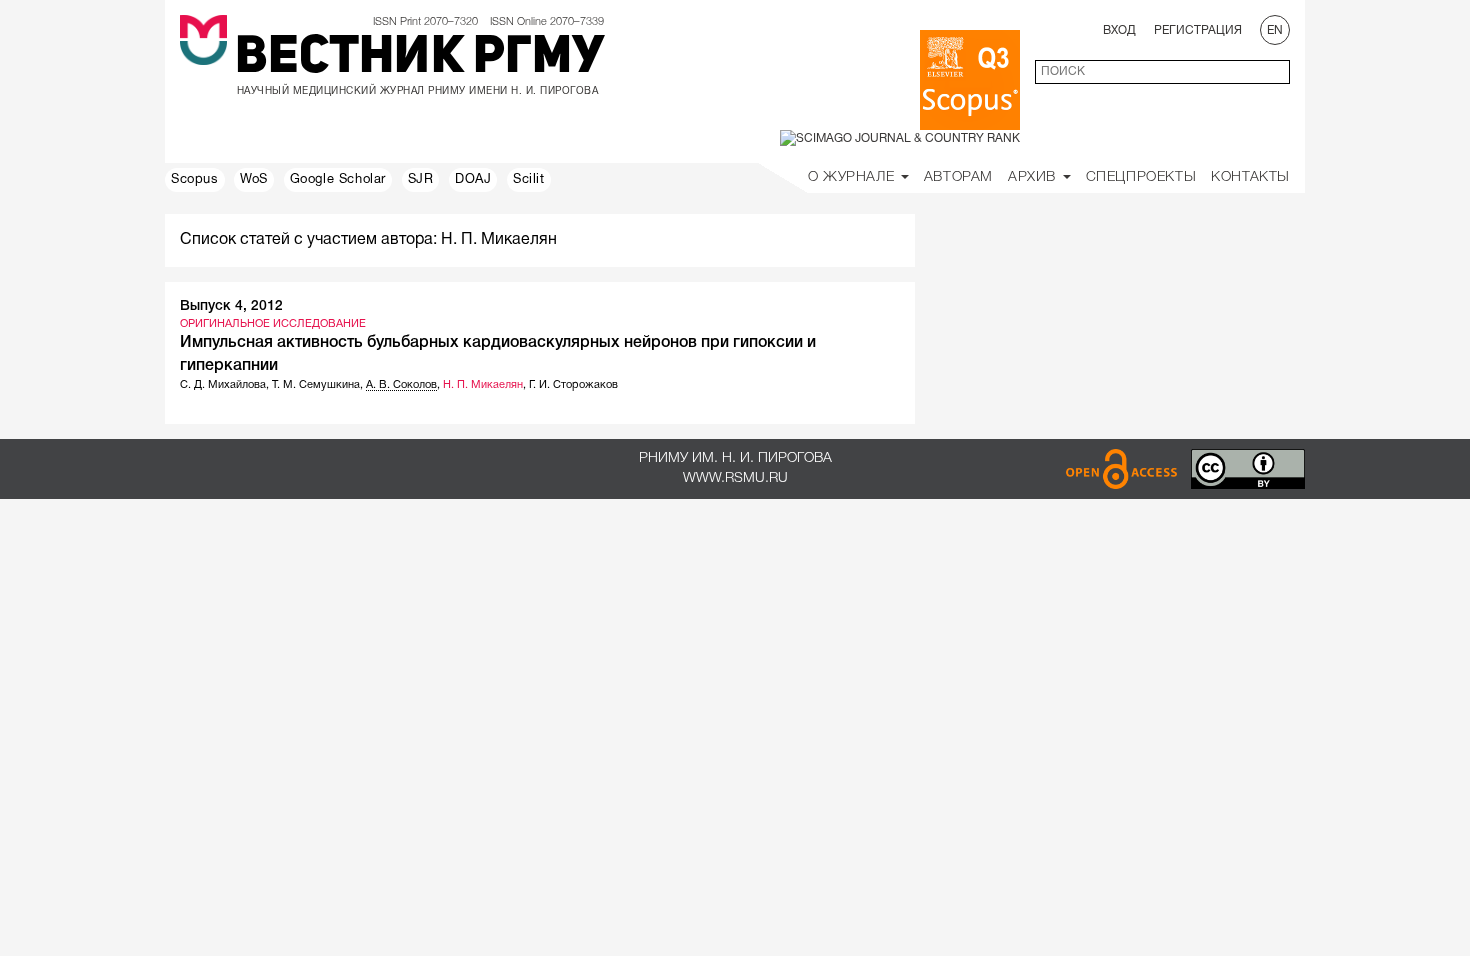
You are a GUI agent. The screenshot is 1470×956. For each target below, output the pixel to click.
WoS (254, 180)
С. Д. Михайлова (223, 385)
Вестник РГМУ (419, 59)
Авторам (958, 177)
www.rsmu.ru (735, 478)
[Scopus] (970, 80)
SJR (421, 180)
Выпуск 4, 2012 (231, 306)
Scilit (529, 180)
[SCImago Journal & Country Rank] (900, 138)
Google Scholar (338, 180)
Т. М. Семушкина (316, 385)
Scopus (195, 180)
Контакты (1250, 177)
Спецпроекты (1141, 177)
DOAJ (473, 180)
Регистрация (1198, 30)
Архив (1034, 177)
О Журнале (853, 177)
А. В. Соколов (401, 385)
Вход (1119, 30)
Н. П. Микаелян (483, 385)
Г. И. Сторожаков (573, 385)
